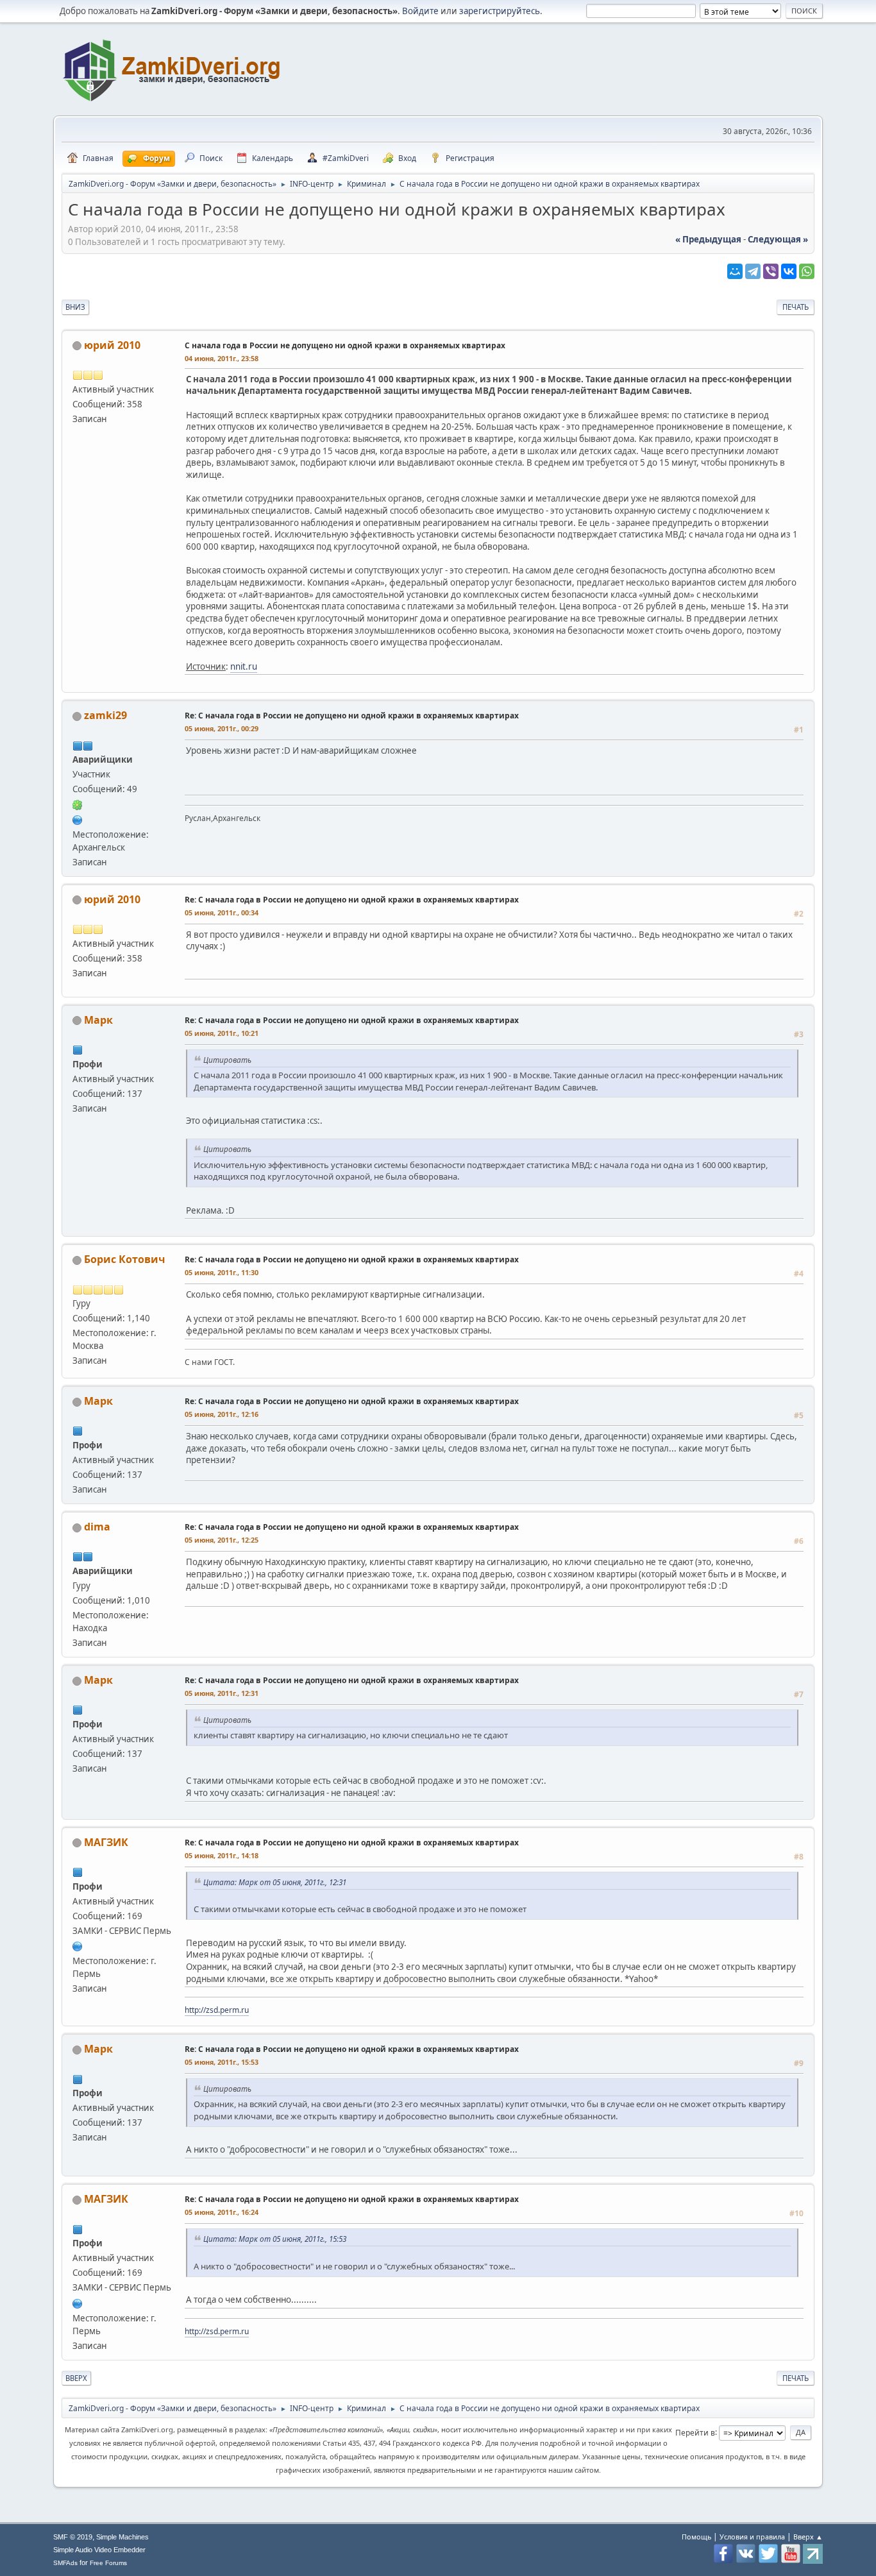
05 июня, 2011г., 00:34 (222, 912)
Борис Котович (124, 1259)
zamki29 (105, 715)
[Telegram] (753, 271)
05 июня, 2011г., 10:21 (222, 1033)
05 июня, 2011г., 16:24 (222, 2212)
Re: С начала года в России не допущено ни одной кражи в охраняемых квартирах (352, 716)
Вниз (75, 307)
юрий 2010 (112, 345)
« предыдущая (708, 239)
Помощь (696, 2537)
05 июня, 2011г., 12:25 (222, 1540)
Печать (796, 307)
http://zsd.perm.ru (217, 2010)
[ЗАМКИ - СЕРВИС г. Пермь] (78, 1945)
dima (97, 1527)
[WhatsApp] (807, 271)
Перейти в (695, 2432)
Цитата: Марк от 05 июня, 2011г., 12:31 (275, 1882)
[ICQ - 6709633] (78, 804)
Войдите (420, 11)
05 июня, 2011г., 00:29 (222, 728)
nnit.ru (244, 666)
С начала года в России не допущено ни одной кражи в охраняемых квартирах (345, 345)
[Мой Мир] (735, 271)
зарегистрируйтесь (500, 11)
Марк (98, 1020)
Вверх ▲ (808, 2537)
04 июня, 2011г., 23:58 (222, 358)
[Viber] (771, 271)
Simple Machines (122, 2537)
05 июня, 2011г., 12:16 (222, 1414)
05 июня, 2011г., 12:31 (222, 1693)
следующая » (778, 239)
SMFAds (65, 2563)
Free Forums (108, 2563)
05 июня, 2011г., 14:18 (222, 1855)
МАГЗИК (106, 1842)
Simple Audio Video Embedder (99, 2550)
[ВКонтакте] (789, 271)
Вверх (76, 2378)
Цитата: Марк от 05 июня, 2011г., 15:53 (275, 2239)
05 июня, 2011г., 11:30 (222, 1272)
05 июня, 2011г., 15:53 (222, 2062)
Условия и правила (752, 2537)
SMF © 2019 (73, 2537)
